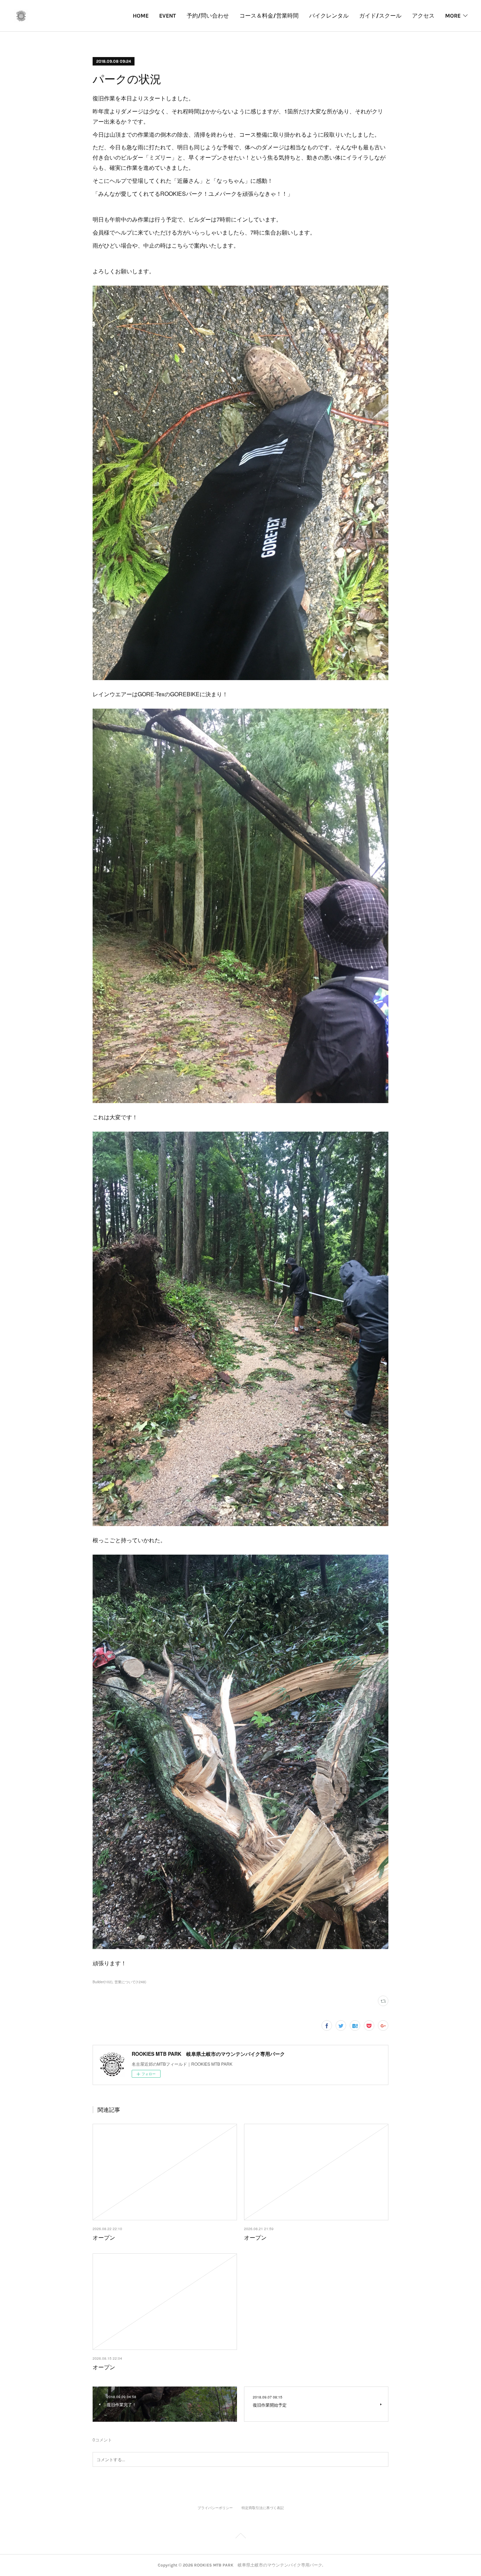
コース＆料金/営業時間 (269, 16)
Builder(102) (102, 1982)
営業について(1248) (130, 1982)
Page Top (241, 2537)
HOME (141, 16)
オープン (104, 2237)
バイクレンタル (329, 16)
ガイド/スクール (380, 16)
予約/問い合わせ (208, 16)
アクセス (423, 16)
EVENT (168, 16)
